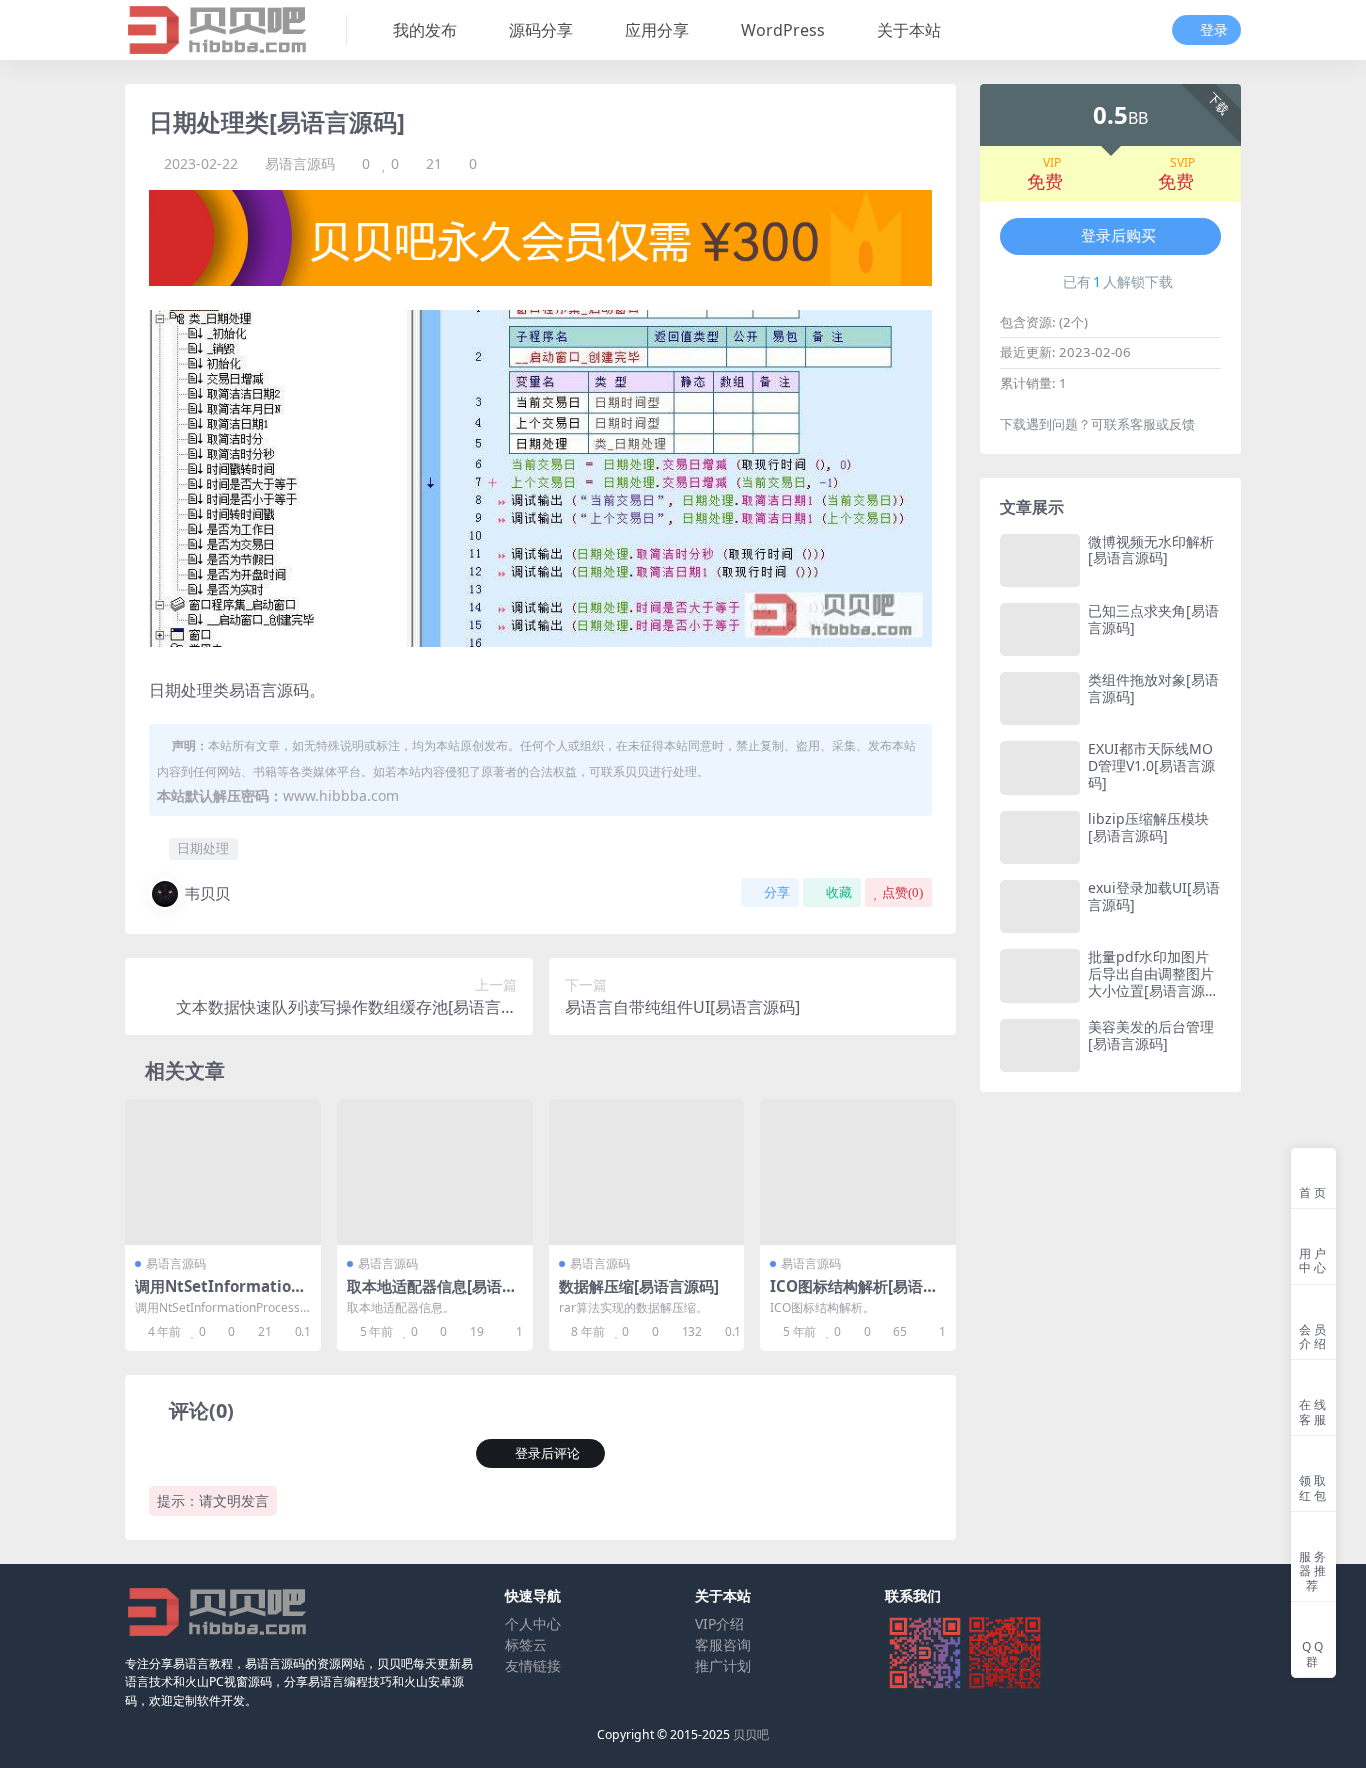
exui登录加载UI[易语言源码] (1154, 896)
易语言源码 (300, 163)
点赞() (902, 892)
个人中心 (533, 1623)
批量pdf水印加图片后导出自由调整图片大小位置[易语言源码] (1151, 981)
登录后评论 (547, 1453)
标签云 (526, 1644)
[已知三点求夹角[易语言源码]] (1040, 629)
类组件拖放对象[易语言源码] (1153, 688)
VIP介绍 (719, 1623)
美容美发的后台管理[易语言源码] (1151, 1035)
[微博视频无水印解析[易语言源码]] (1040, 560)
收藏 (839, 892)
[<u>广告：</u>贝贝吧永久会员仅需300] (540, 236)
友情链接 (533, 1665)
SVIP (1182, 163)
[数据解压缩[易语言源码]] (647, 1172)
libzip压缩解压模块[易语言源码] (1148, 827)
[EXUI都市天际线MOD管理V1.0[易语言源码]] (1040, 767)
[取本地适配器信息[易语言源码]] (435, 1172)
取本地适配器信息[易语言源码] (432, 1295)
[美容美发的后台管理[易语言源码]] (1040, 1045)
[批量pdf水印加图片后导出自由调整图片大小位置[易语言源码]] (1040, 975)
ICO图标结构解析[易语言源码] (854, 1295)
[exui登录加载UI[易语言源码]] (1040, 906)
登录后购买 (1118, 236)
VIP (1052, 163)
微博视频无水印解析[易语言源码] (1151, 550)
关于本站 (909, 30)
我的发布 (425, 30)
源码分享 (541, 30)
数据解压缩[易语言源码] (639, 1286)
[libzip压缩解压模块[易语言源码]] (1040, 837)
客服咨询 (723, 1644)
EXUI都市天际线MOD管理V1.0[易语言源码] (1151, 765)
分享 (777, 892)
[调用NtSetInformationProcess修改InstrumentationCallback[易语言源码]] (223, 1172)
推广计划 (723, 1665)
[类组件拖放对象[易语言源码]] (1040, 698)
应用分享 (657, 30)
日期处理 (203, 848)
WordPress (783, 30)
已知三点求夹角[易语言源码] (1153, 619)
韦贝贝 (207, 893)
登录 (1214, 30)
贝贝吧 (751, 1734)
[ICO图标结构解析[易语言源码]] (858, 1172)
